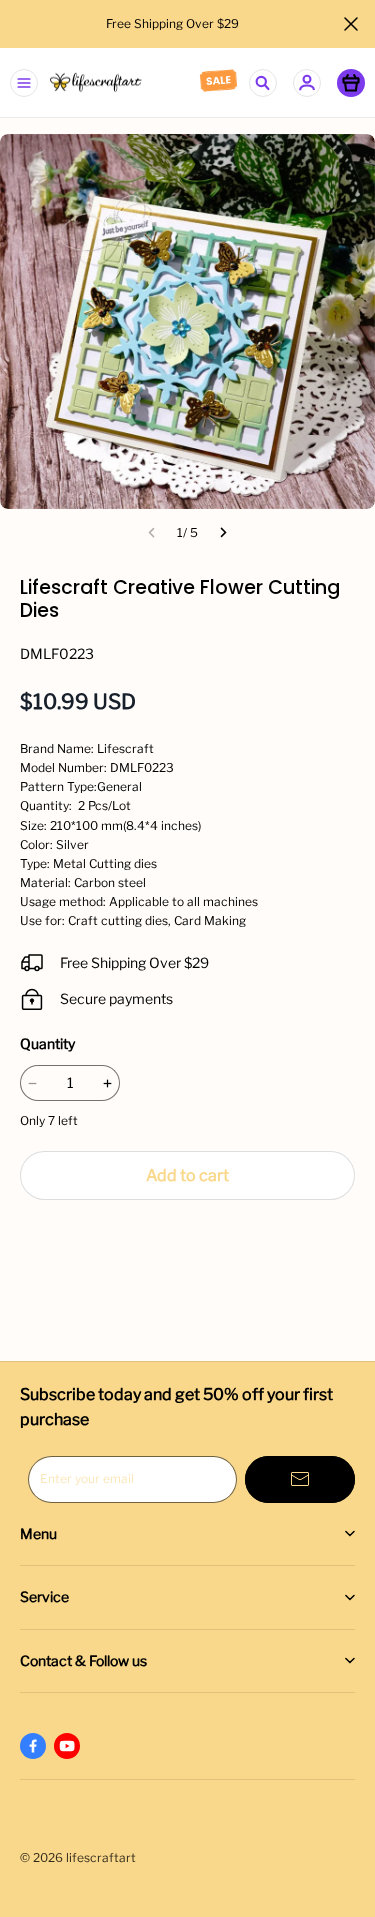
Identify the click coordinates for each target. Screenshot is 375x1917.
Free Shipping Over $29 (174, 23)
